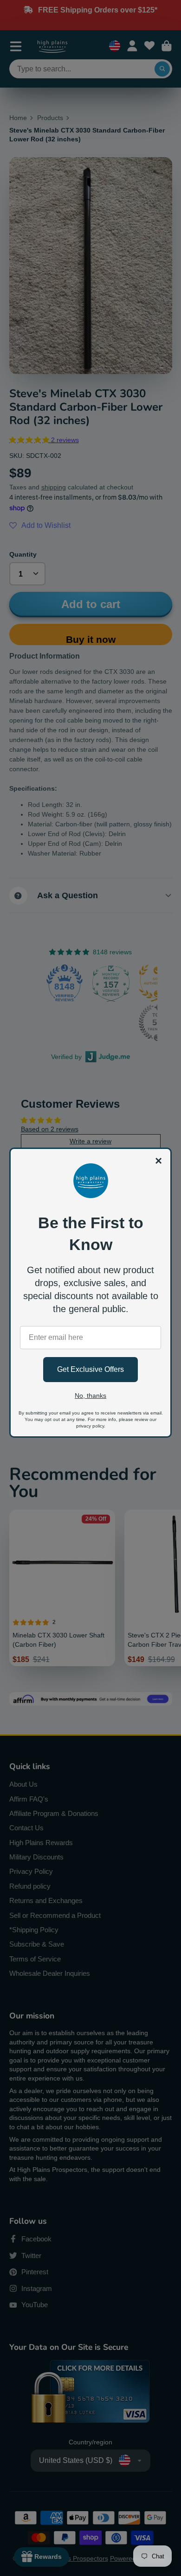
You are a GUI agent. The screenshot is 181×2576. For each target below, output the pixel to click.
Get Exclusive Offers (90, 1369)
